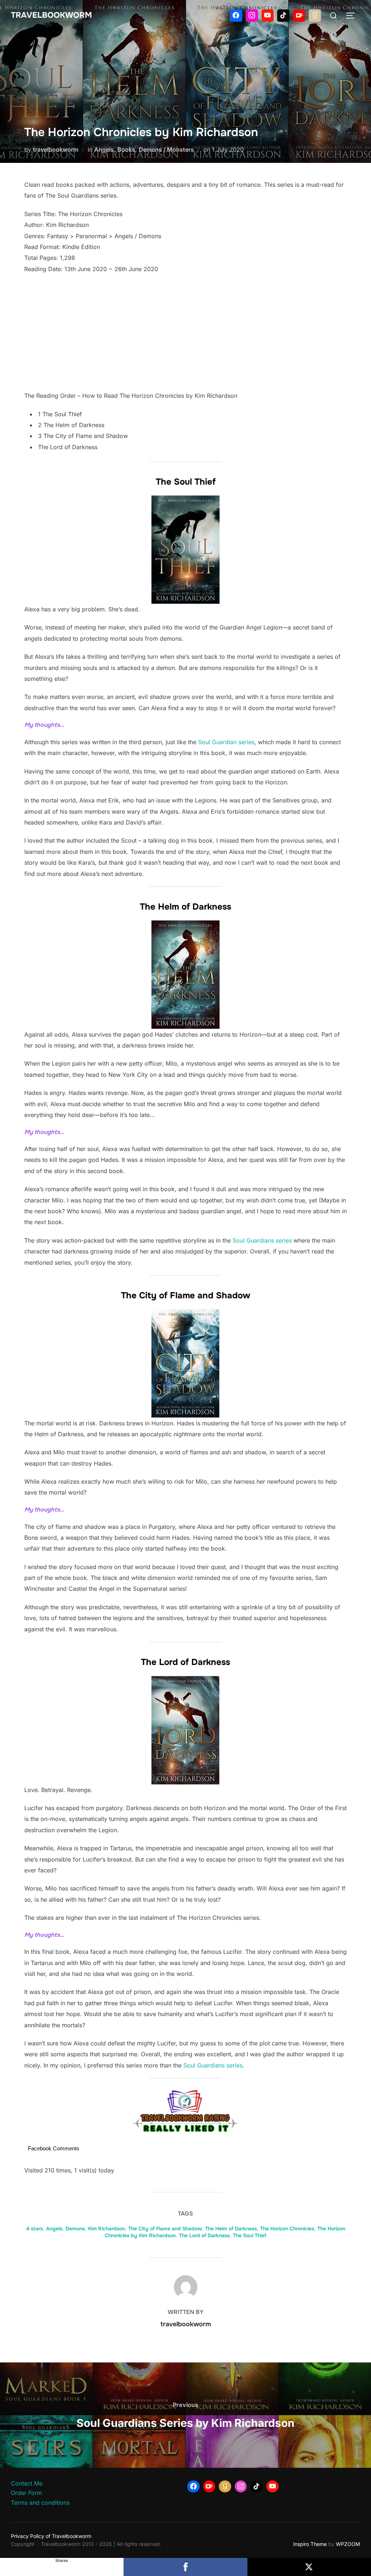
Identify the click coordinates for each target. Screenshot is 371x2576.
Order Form (26, 2493)
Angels (104, 149)
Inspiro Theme (310, 2544)
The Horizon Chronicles (287, 2229)
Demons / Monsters (166, 149)
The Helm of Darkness (231, 2229)
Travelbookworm (51, 15)
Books (126, 149)
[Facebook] (236, 16)
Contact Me (27, 2483)
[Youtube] (268, 16)
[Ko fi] (299, 16)
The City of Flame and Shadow (165, 2229)
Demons (75, 2229)
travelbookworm (56, 149)
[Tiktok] (283, 16)
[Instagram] (252, 16)
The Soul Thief (250, 2235)
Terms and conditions (40, 2503)
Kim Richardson (107, 2229)
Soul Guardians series (262, 1240)
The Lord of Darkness (204, 2235)
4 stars (34, 2229)
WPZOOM (348, 2544)
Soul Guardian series (226, 742)
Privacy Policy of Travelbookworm (51, 2536)
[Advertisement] (185, 332)
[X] (309, 2567)
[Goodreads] (315, 16)
